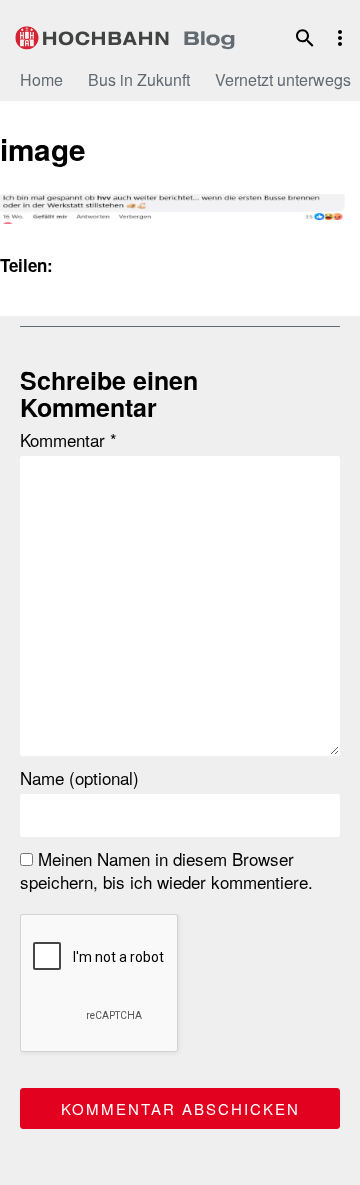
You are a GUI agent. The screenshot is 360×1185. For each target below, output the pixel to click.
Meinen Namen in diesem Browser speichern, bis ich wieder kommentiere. (166, 870)
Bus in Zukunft (139, 79)
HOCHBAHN (125, 35)
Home (41, 79)
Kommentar (68, 440)
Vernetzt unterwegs (283, 79)
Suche (305, 38)
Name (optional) (79, 778)
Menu (340, 38)
